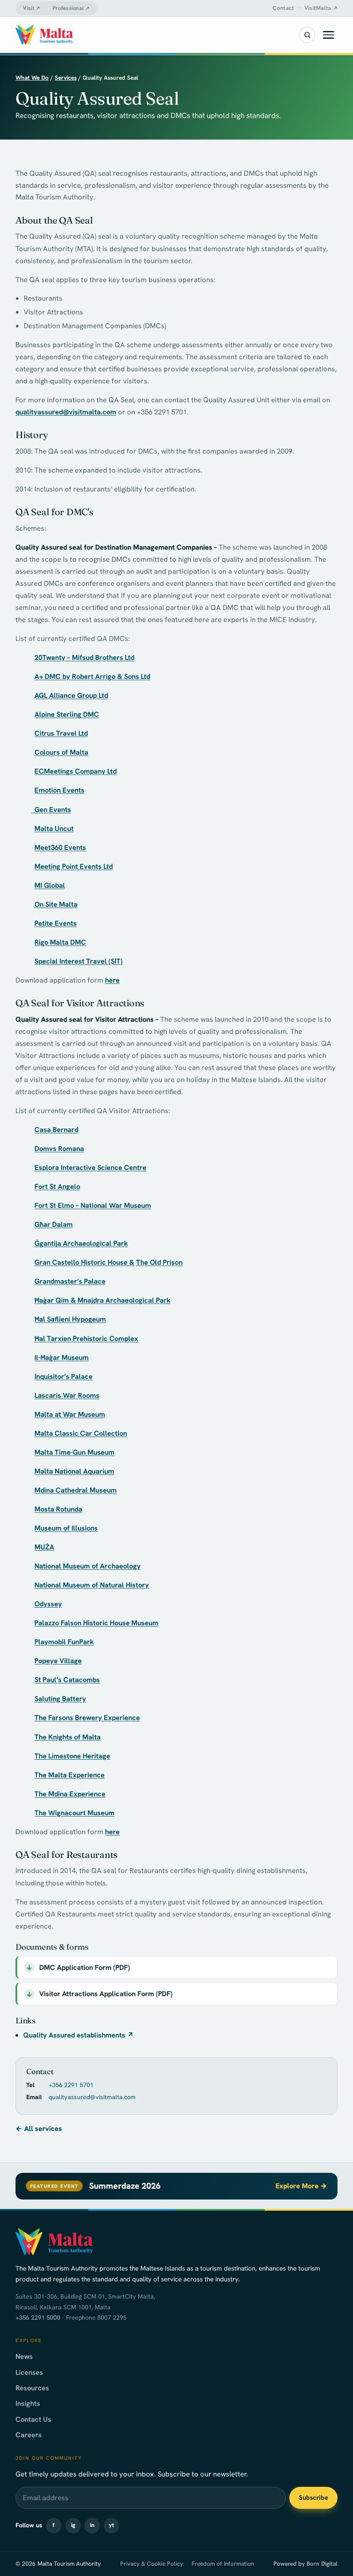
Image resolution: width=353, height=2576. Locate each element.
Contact (283, 8)
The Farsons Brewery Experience (87, 1717)
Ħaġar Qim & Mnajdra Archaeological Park (102, 1300)
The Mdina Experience (70, 1794)
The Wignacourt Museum (74, 1813)
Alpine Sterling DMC (67, 714)
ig (73, 2525)
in (92, 2525)
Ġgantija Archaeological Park (81, 1243)
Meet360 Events (60, 847)
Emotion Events (59, 790)
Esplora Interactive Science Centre (90, 1167)
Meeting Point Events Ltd (74, 866)
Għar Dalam (54, 1224)
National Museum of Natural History (92, 1585)
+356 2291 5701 (71, 2085)
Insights (28, 2403)
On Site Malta (56, 904)
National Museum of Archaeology (88, 1566)
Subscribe (313, 2498)
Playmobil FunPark (64, 1642)
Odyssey (48, 1604)
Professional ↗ (71, 8)
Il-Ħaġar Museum (62, 1357)
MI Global (50, 885)
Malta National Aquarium (74, 1471)
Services (66, 78)
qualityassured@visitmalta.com (66, 412)
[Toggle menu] (328, 35)
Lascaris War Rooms (67, 1395)
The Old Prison (159, 1262)
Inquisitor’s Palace (63, 1376)
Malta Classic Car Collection (81, 1433)
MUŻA (44, 1547)
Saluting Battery (60, 1699)
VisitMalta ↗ (321, 8)
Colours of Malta (61, 752)
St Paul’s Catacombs (67, 1680)
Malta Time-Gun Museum (74, 1452)
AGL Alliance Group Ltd (71, 695)
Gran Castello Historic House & (84, 1262)
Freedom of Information (223, 2564)
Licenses (29, 2372)
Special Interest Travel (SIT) (79, 961)
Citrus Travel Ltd (61, 733)
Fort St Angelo (57, 1186)
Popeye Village (58, 1661)
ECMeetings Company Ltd (76, 771)
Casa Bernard (56, 1129)
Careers (29, 2435)
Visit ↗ (31, 8)
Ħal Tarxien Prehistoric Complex (86, 1338)
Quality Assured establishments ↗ (79, 2035)
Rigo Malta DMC (60, 942)
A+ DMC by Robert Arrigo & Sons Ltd (92, 676)
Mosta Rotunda (58, 1509)
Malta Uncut (54, 828)
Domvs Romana (59, 1148)
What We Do (32, 78)
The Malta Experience (70, 1775)
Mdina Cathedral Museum (76, 1490)
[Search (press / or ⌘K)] (307, 35)
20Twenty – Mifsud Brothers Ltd (84, 657)
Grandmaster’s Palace (70, 1281)
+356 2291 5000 (38, 2318)
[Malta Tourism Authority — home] (44, 35)
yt (111, 2525)
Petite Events (56, 923)
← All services (39, 2128)
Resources (32, 2388)
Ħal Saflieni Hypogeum (70, 1319)
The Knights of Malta (68, 1737)
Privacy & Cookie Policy (152, 2564)
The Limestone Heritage (72, 1756)
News (24, 2356)
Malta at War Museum (70, 1414)
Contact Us (33, 2419)
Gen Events (51, 809)
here (112, 980)
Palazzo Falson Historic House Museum (96, 1623)
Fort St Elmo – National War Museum (93, 1205)
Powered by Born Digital (305, 2564)
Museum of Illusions (66, 1528)
